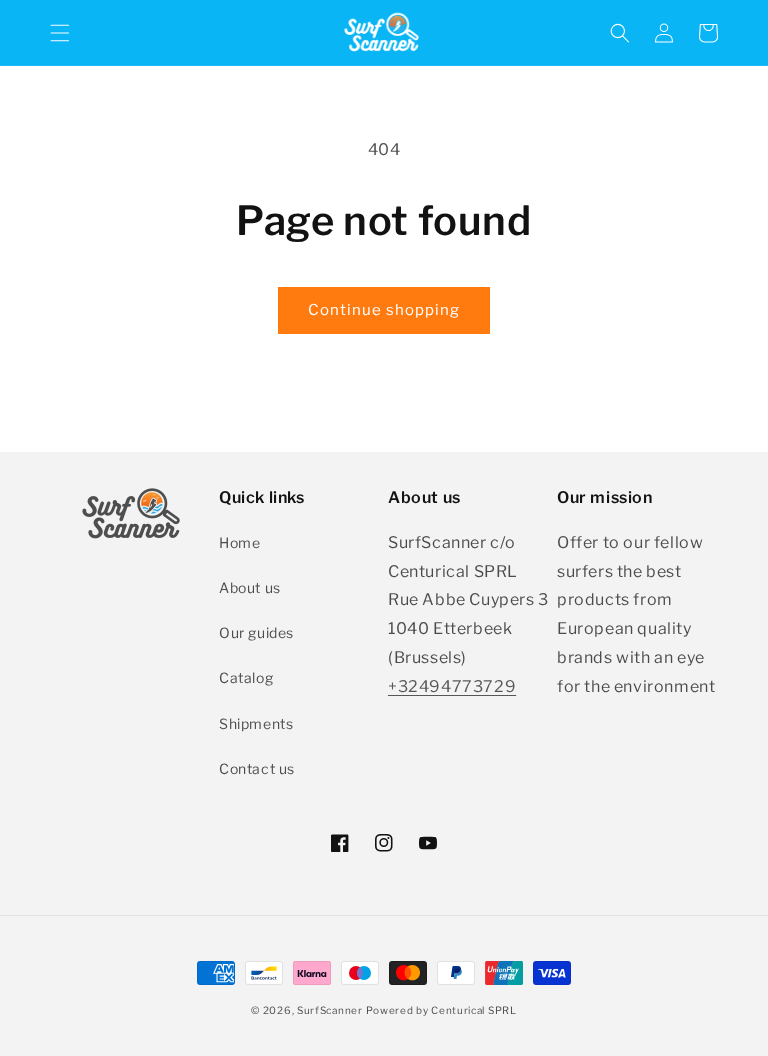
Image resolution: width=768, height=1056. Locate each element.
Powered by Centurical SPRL (441, 1010)
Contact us (257, 768)
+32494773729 (452, 686)
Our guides (256, 632)
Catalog (246, 677)
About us (250, 587)
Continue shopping (384, 310)
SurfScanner (330, 1010)
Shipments (256, 723)
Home (239, 542)
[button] (60, 33)
